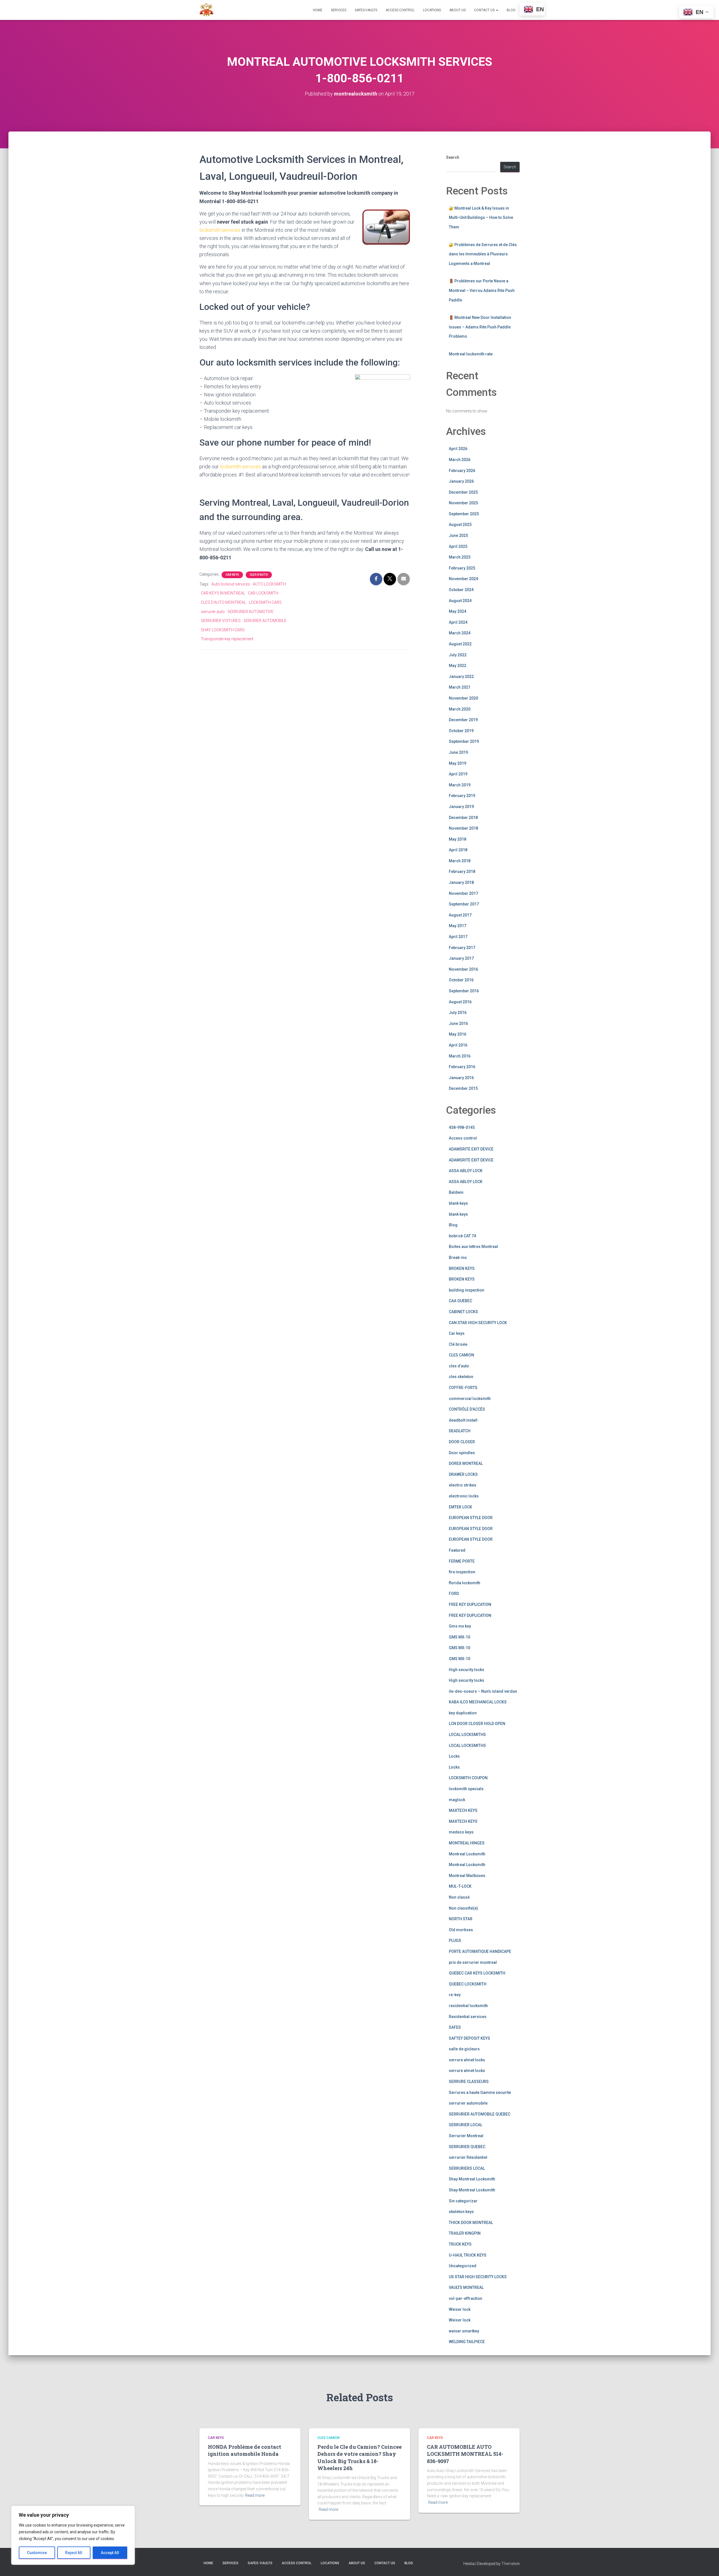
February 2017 (462, 948)
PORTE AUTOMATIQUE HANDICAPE (480, 1951)
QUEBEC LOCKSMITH (468, 1984)
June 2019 (458, 752)
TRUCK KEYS (460, 2244)
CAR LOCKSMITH (263, 593)
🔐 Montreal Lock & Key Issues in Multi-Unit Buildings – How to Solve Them (481, 218)
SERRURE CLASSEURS (469, 2082)
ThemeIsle (510, 2564)
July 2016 (458, 1013)
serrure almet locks (467, 2060)
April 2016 (458, 1045)
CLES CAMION (461, 1355)
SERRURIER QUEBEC (467, 2147)
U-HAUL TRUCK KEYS (468, 2255)
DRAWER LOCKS (463, 1474)
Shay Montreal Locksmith (472, 2179)
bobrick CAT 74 (462, 1236)
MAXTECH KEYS (463, 1810)
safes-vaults (366, 10)
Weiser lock (460, 2309)
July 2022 (458, 655)
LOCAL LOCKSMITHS (467, 1735)
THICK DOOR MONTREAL (471, 2223)
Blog (511, 10)
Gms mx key (460, 1626)
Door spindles (462, 1453)
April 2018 (458, 850)
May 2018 (458, 839)
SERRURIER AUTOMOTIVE (251, 612)
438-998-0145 (462, 1127)
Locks (454, 1756)
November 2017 (463, 893)
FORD (454, 1594)
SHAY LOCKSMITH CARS (223, 630)
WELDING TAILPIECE (467, 2342)
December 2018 (463, 818)
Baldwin (456, 1192)
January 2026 (461, 481)
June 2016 (458, 1023)
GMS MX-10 (459, 1637)
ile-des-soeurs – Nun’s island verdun (483, 1691)
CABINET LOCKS (463, 1312)
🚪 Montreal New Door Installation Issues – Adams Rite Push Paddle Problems (480, 327)
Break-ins (458, 1258)
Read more (255, 2495)
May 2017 (458, 926)
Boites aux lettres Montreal (473, 1247)
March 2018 (460, 861)
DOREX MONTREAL (466, 1463)
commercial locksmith (470, 1399)
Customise (37, 2553)
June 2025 (458, 535)
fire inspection (462, 1572)
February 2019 (462, 796)
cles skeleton (461, 1377)
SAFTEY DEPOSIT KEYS (469, 2038)
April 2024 (458, 622)
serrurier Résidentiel (468, 2157)
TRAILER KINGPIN (465, 2233)
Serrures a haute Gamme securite (480, 2092)
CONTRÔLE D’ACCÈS (467, 1409)
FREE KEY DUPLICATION (470, 1604)
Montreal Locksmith (467, 1854)
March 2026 (460, 460)
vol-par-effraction (466, 2298)
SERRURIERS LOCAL (467, 2168)
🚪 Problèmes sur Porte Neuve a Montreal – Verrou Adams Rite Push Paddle (482, 290)
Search (453, 157)
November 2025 (463, 503)
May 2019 (458, 763)
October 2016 (461, 980)
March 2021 (460, 687)
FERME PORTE (462, 1561)
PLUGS (455, 1940)
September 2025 (464, 514)
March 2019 (460, 785)
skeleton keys (461, 2212)
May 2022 (458, 666)
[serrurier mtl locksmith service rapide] (206, 10)
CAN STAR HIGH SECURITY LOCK (478, 1323)
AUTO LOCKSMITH (269, 584)
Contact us (485, 10)
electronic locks (464, 1496)
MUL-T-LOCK (460, 1886)
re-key (455, 1995)
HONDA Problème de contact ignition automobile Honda (244, 2450)
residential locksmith (468, 2006)
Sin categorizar (463, 2201)
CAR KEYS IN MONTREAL (223, 593)
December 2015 (463, 1088)
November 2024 (463, 579)
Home (318, 10)
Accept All (110, 2553)
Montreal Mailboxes (467, 1876)
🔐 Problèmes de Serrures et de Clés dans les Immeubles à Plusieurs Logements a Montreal (483, 254)
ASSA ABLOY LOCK (466, 1171)
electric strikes (463, 1485)
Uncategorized (463, 2266)
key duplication (463, 1713)
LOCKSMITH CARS (265, 602)
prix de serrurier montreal (473, 1962)
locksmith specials (466, 1789)
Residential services (468, 2017)
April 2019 (458, 774)
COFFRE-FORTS (463, 1388)
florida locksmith (465, 1583)
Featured (457, 1550)
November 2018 (463, 828)
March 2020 (460, 709)
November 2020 (463, 698)
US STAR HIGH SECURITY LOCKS (478, 2277)
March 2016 (460, 1056)
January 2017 (461, 958)
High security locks (467, 1670)
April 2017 (458, 937)
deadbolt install (463, 1420)
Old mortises (461, 1930)
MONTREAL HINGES (467, 1843)
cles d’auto (259, 575)
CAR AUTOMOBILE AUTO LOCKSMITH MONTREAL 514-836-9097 (465, 2454)
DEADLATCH (460, 1431)
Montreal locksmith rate (471, 354)
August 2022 (460, 644)
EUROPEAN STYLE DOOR (471, 1518)
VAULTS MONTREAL (466, 2287)
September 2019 (464, 741)
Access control (463, 1138)
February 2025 (462, 568)
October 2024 (461, 590)
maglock (457, 1800)
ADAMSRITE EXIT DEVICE (471, 1149)
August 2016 (460, 1002)
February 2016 (462, 1067)
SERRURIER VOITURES (221, 621)
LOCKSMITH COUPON (468, 1778)
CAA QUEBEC (460, 1301)
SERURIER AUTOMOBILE (265, 621)
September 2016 (464, 991)
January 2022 (461, 677)
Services (339, 10)
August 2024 (460, 601)
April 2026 (458, 449)
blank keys (458, 1203)
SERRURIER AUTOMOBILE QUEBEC (480, 2114)
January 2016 (461, 1078)
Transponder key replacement (227, 639)
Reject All (74, 2553)
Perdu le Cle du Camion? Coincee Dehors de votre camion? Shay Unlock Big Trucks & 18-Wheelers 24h (359, 2457)
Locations (432, 10)
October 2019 (461, 731)
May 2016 (458, 1034)
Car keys (232, 575)
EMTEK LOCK (460, 1507)
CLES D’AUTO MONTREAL (223, 602)
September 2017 (464, 904)
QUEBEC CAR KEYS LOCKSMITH (477, 1973)
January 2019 (461, 807)
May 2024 (458, 611)
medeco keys (461, 1832)
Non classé (459, 1897)
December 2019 (463, 720)
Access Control (400, 10)
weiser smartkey (464, 2331)
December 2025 (463, 492)
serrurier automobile (468, 2103)
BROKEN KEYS (462, 1268)
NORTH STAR (461, 1919)
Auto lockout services (231, 584)
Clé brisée (458, 1344)
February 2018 (462, 871)
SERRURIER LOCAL (466, 2125)
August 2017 (460, 915)
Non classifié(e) (463, 1908)
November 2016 (463, 969)
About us (458, 10)
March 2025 (460, 557)
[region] (73, 2535)
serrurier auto (213, 612)
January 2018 (461, 882)
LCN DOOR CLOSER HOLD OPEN (477, 1724)
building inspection (467, 1290)
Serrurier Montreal (466, 2136)
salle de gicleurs (464, 2049)
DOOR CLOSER (462, 1442)
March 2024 (460, 633)
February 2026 (462, 471)
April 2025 (458, 546)
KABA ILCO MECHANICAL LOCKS (478, 1702)
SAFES (455, 2027)
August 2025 (460, 525)
